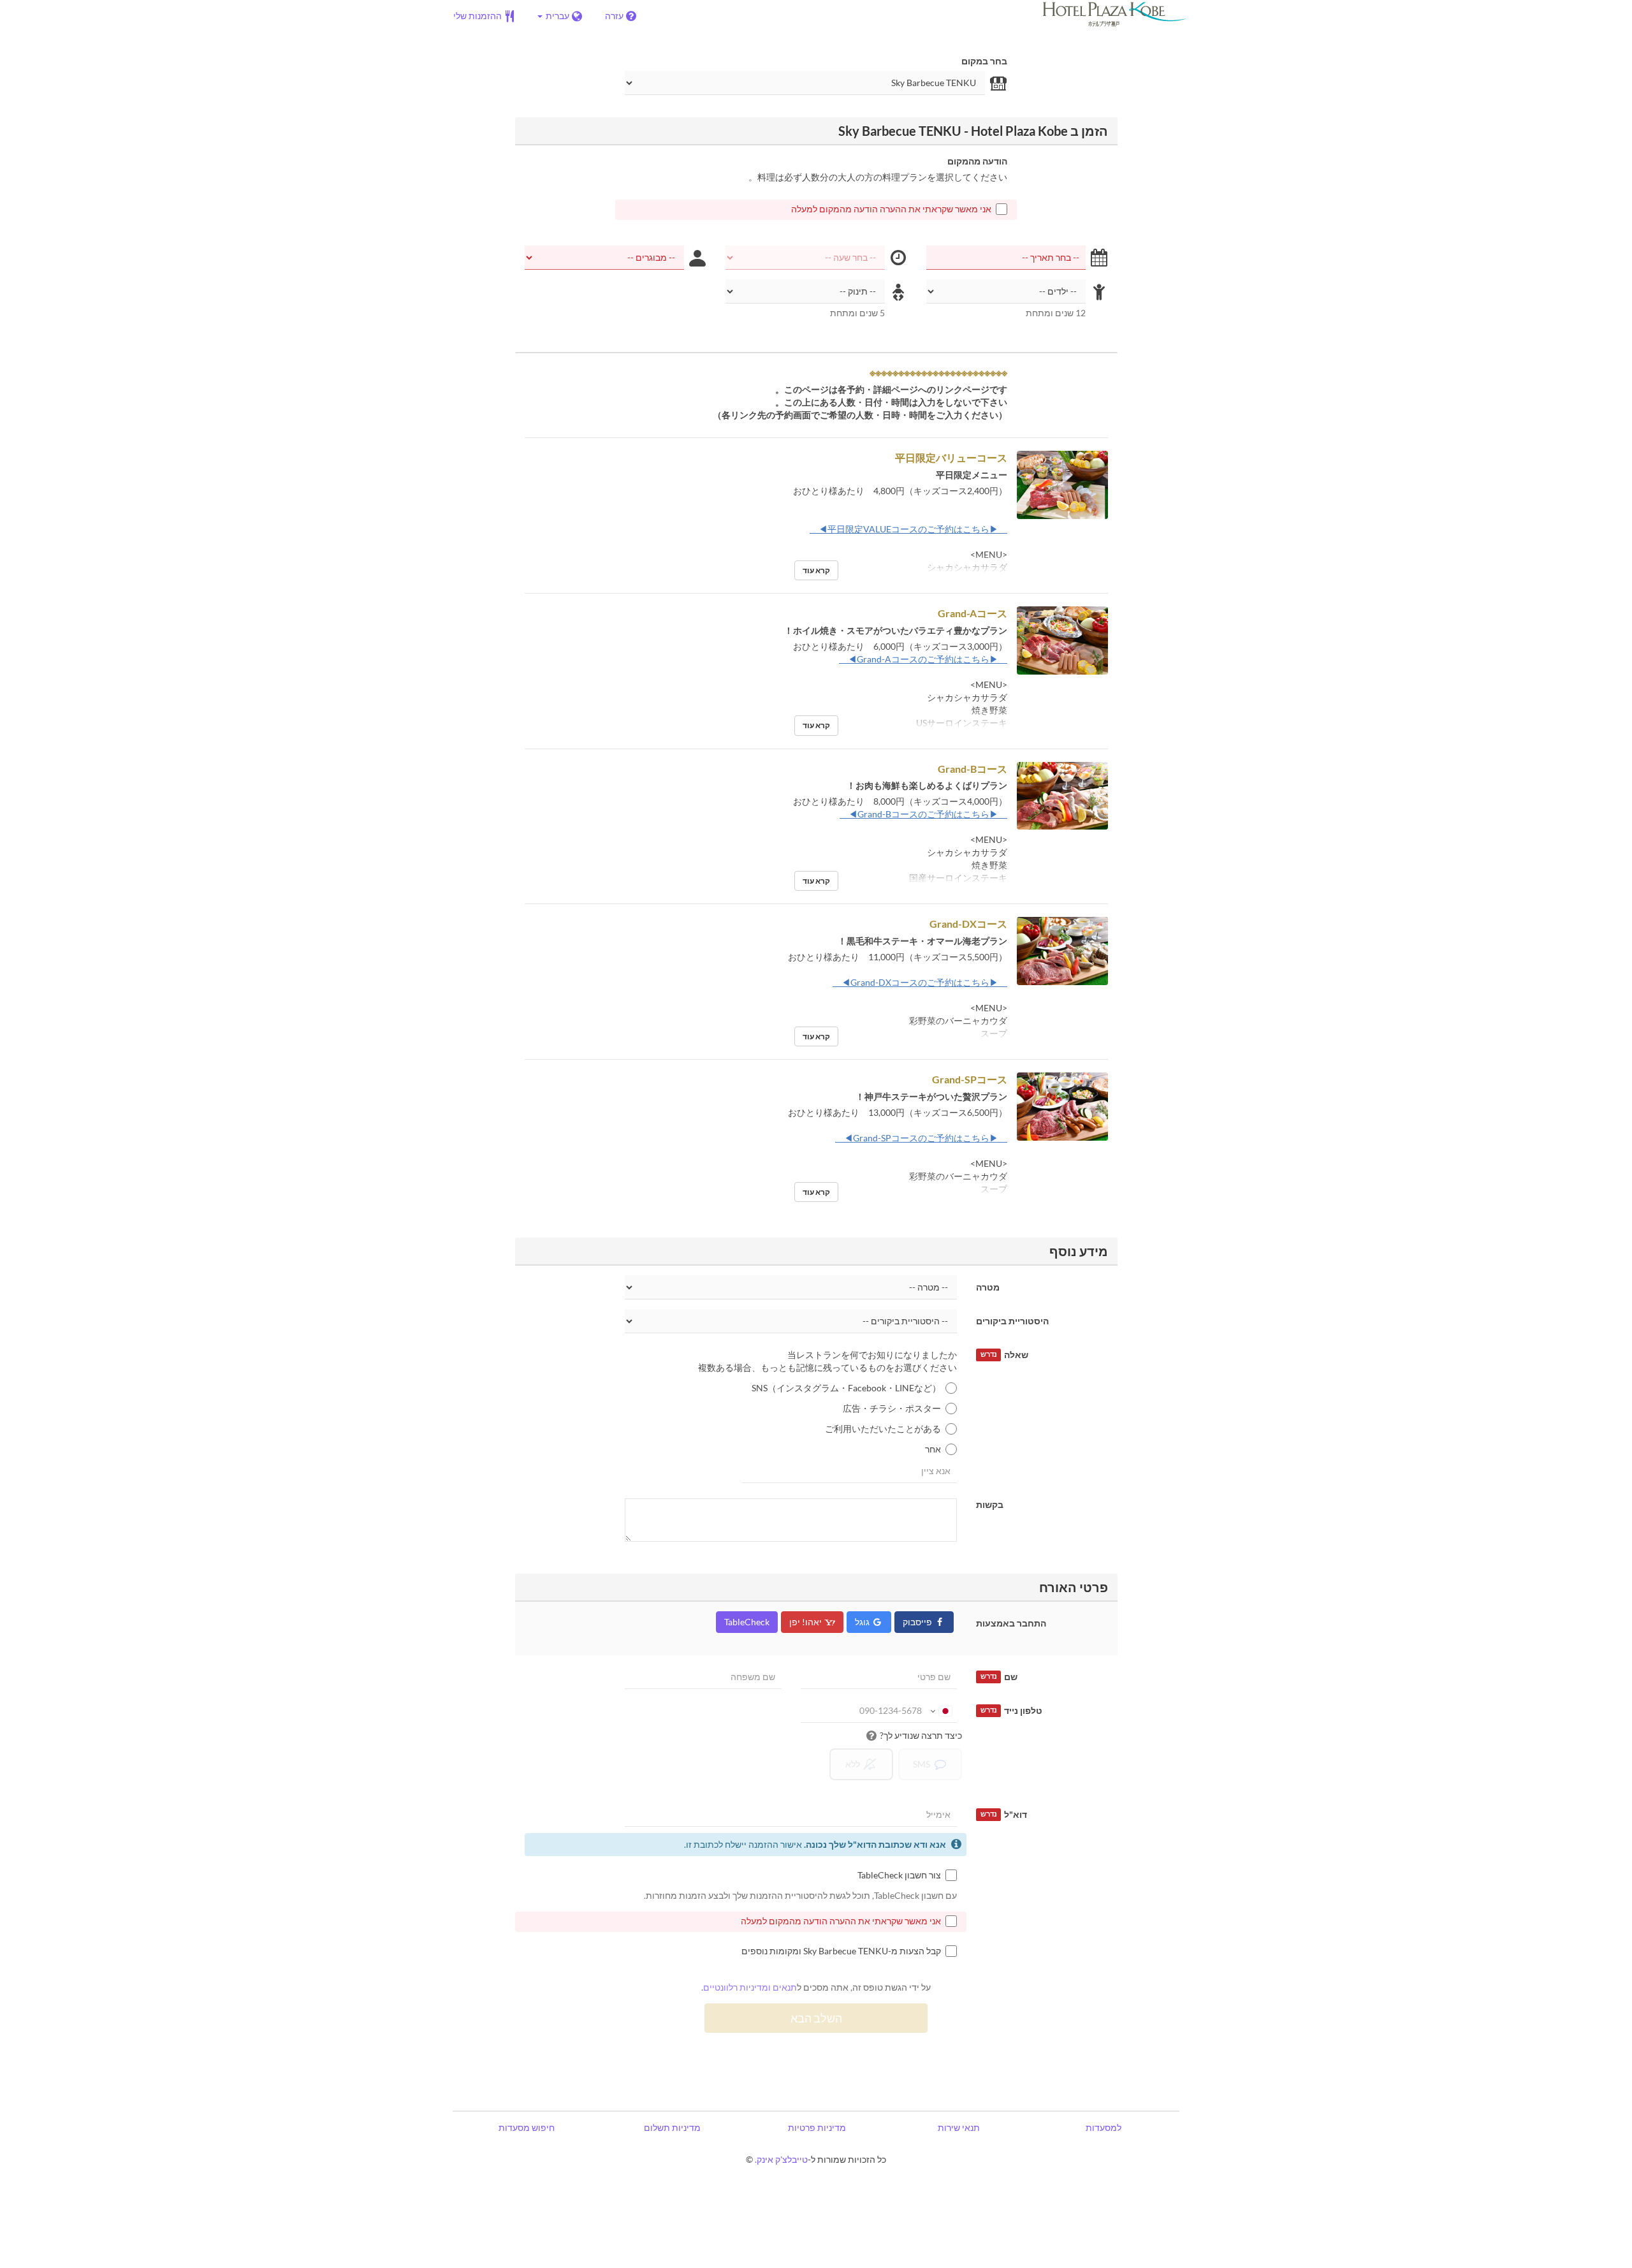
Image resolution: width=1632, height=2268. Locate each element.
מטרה (988, 1287)
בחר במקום (984, 61)
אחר (933, 1449)
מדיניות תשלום (672, 2127)
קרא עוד (816, 570)
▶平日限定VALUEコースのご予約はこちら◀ (908, 529)
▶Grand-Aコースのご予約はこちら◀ (923, 659)
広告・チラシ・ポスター (892, 1408)
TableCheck (747, 1622)
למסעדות (1104, 2127)
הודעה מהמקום (977, 161)
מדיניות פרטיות (817, 2127)
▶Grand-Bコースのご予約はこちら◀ (923, 814)
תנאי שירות (959, 2127)
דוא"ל (1004, 1814)
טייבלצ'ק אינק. (781, 2159)
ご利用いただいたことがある (883, 1429)
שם (999, 1677)
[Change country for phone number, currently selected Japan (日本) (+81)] (941, 1711)
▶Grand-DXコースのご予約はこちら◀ (920, 982)
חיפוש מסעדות (527, 2127)
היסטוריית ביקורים (1012, 1321)
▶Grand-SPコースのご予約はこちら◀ (921, 1138)
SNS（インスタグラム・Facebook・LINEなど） (846, 1388)
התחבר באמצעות (1011, 1623)
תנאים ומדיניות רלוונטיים (750, 1987)
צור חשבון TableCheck (899, 1875)
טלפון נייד (1011, 1710)
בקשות (990, 1504)
